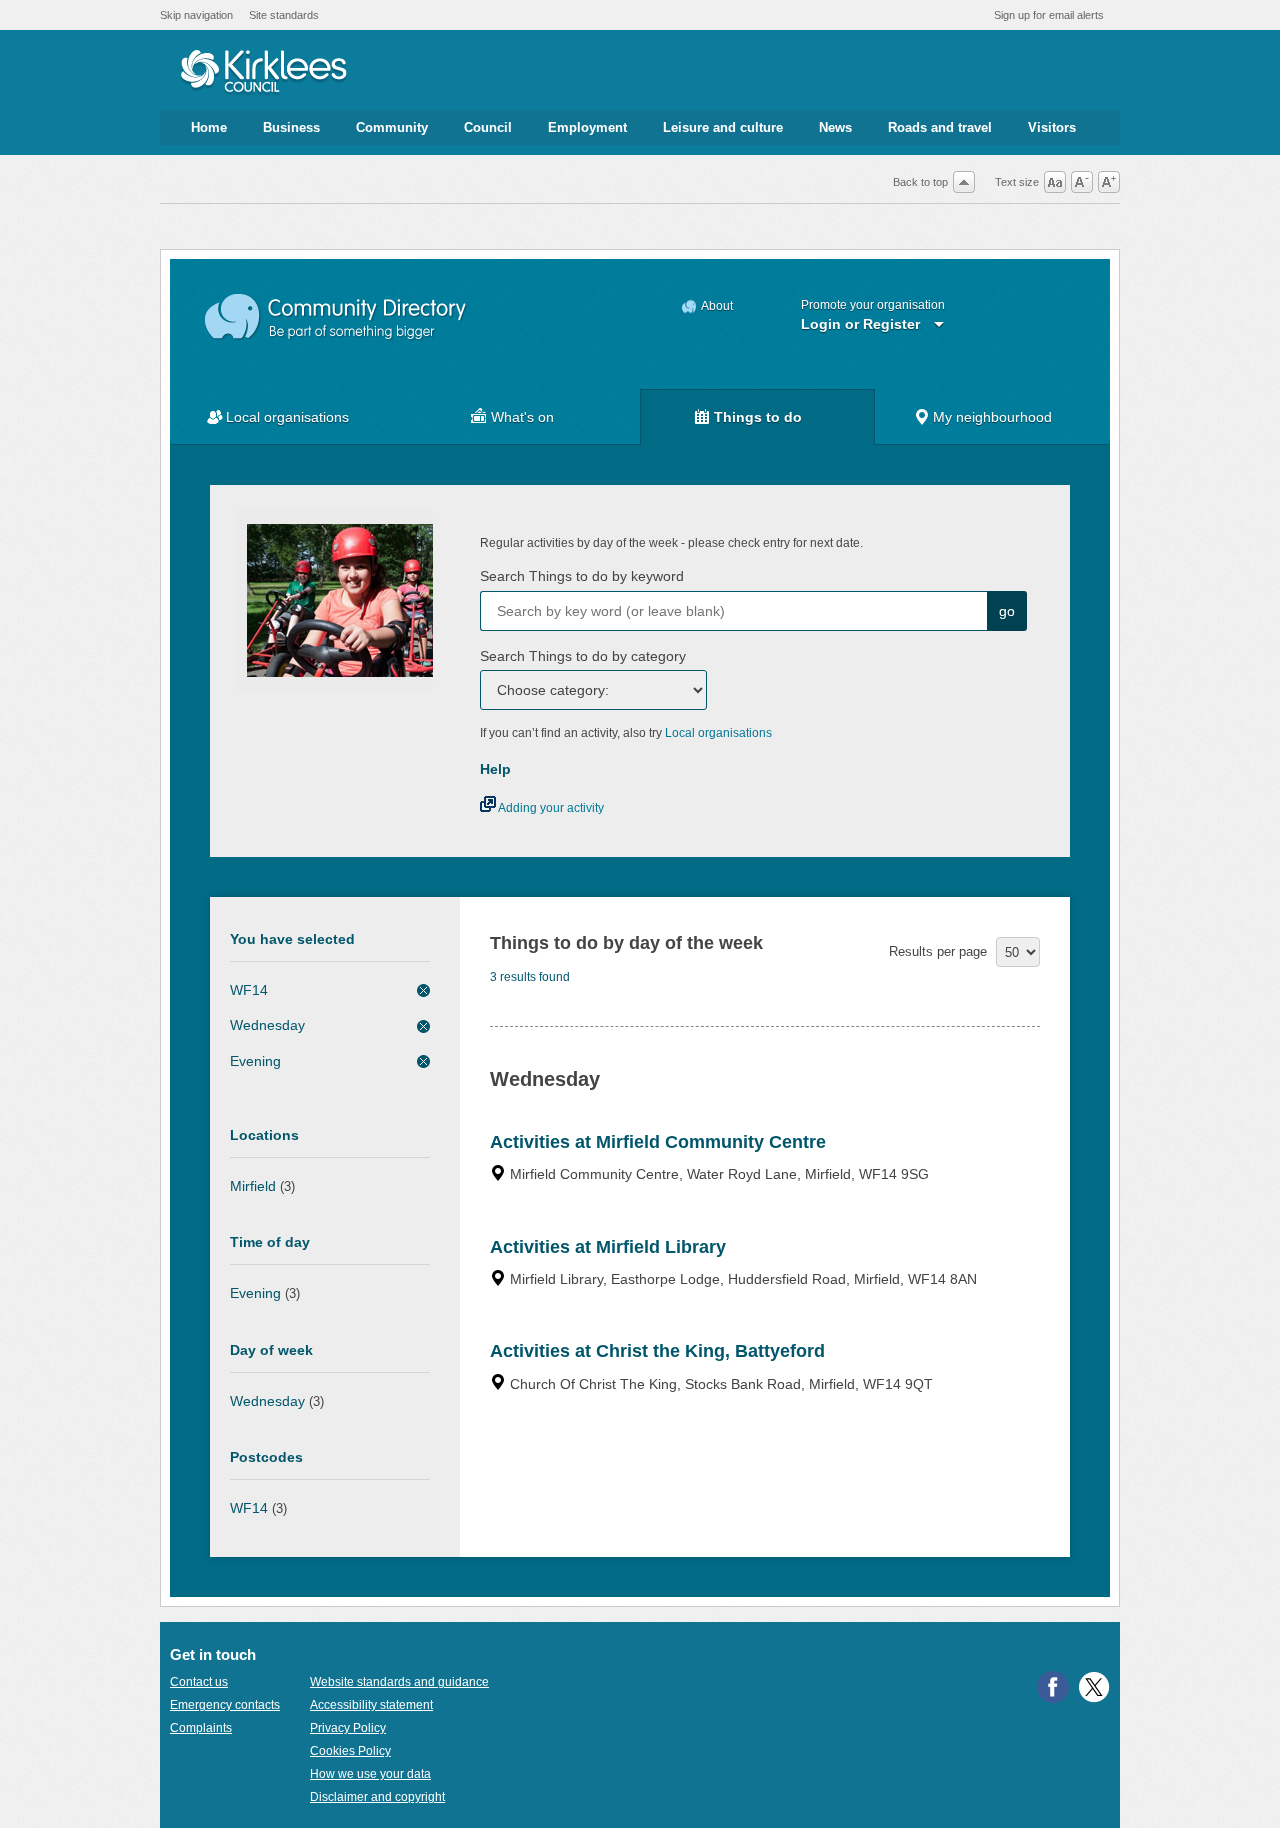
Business (291, 127)
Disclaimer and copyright (377, 1797)
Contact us (199, 1682)
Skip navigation (196, 15)
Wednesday (267, 1025)
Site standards (284, 15)
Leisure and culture (723, 127)
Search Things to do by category (583, 656)
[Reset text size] (1055, 182)
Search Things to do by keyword (582, 576)
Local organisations (287, 417)
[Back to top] (964, 182)
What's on (522, 417)
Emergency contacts (225, 1705)
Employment (587, 127)
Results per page (938, 951)
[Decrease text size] (1082, 182)
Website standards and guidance (399, 1682)
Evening (255, 1061)
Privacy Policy (348, 1728)
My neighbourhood (992, 417)
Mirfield (253, 1186)
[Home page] (263, 73)
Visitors (1052, 127)
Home (209, 127)
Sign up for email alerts (1049, 15)
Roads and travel (940, 127)
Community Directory (336, 317)
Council (488, 127)
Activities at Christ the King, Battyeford (657, 1351)
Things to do (758, 417)
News (835, 127)
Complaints (201, 1728)
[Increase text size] (1109, 182)
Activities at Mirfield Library (608, 1247)
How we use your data (370, 1774)
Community (392, 127)
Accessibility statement (371, 1705)
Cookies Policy (350, 1751)
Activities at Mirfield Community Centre (658, 1142)
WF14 (249, 990)
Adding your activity (550, 808)
